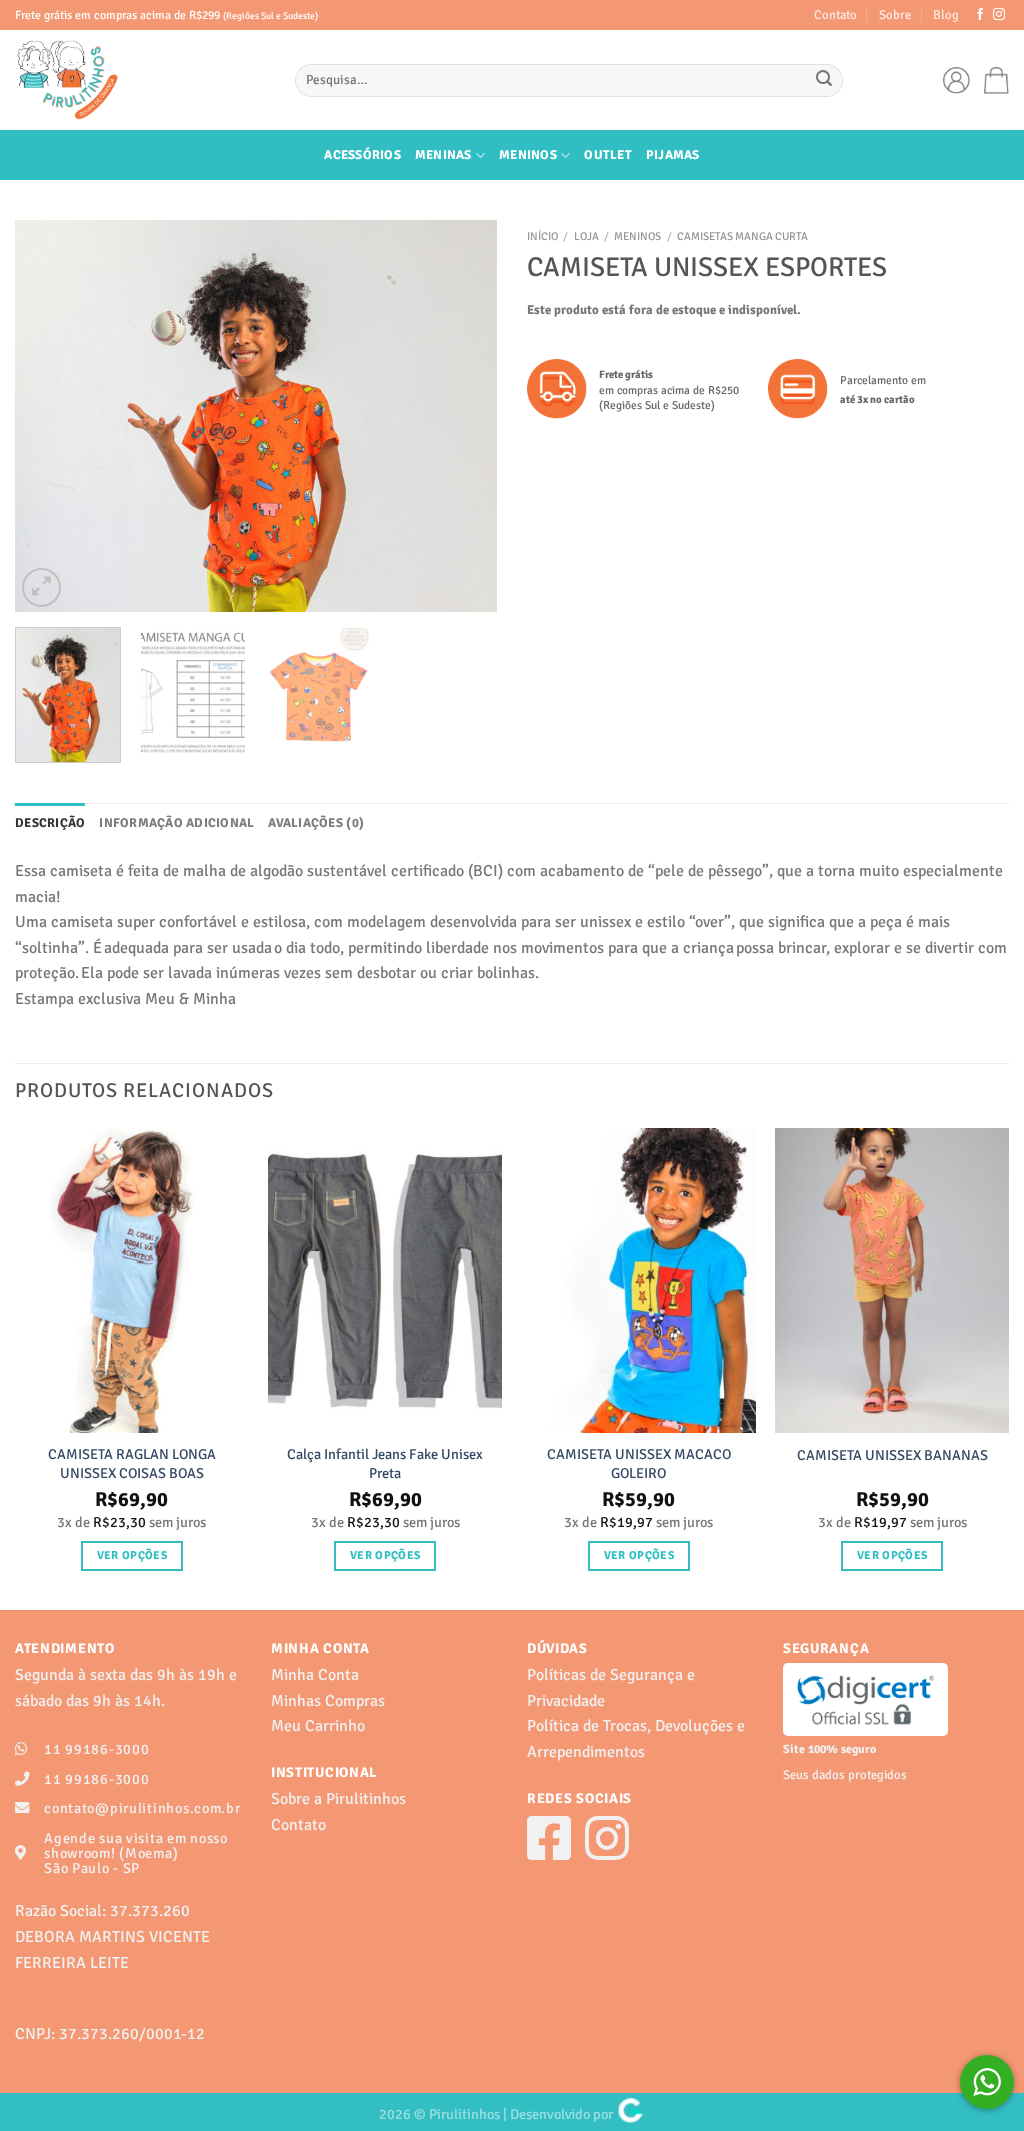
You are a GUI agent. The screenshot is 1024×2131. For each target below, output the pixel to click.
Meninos (528, 155)
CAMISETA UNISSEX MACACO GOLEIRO (639, 1463)
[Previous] (50, 416)
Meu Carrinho (318, 1726)
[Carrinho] (996, 80)
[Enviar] (825, 81)
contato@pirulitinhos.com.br (142, 1808)
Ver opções (132, 1555)
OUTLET (608, 155)
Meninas (443, 155)
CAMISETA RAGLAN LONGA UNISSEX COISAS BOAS (132, 1463)
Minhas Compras (328, 1701)
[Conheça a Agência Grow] (630, 2114)
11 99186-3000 (96, 1749)
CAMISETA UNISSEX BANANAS (892, 1455)
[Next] (462, 416)
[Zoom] (41, 587)
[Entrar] (961, 80)
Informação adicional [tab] (176, 823)
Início (542, 236)
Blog (946, 15)
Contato (835, 15)
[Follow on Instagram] (999, 15)
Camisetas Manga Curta (742, 236)
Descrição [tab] (50, 823)
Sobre (895, 15)
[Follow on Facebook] (980, 15)
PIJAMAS (673, 155)
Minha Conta (315, 1675)
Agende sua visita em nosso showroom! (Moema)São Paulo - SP (136, 1853)
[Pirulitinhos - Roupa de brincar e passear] (140, 80)
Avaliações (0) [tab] (316, 823)
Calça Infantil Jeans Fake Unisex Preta (385, 1463)
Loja (586, 236)
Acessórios (362, 155)
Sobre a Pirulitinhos (338, 1799)
